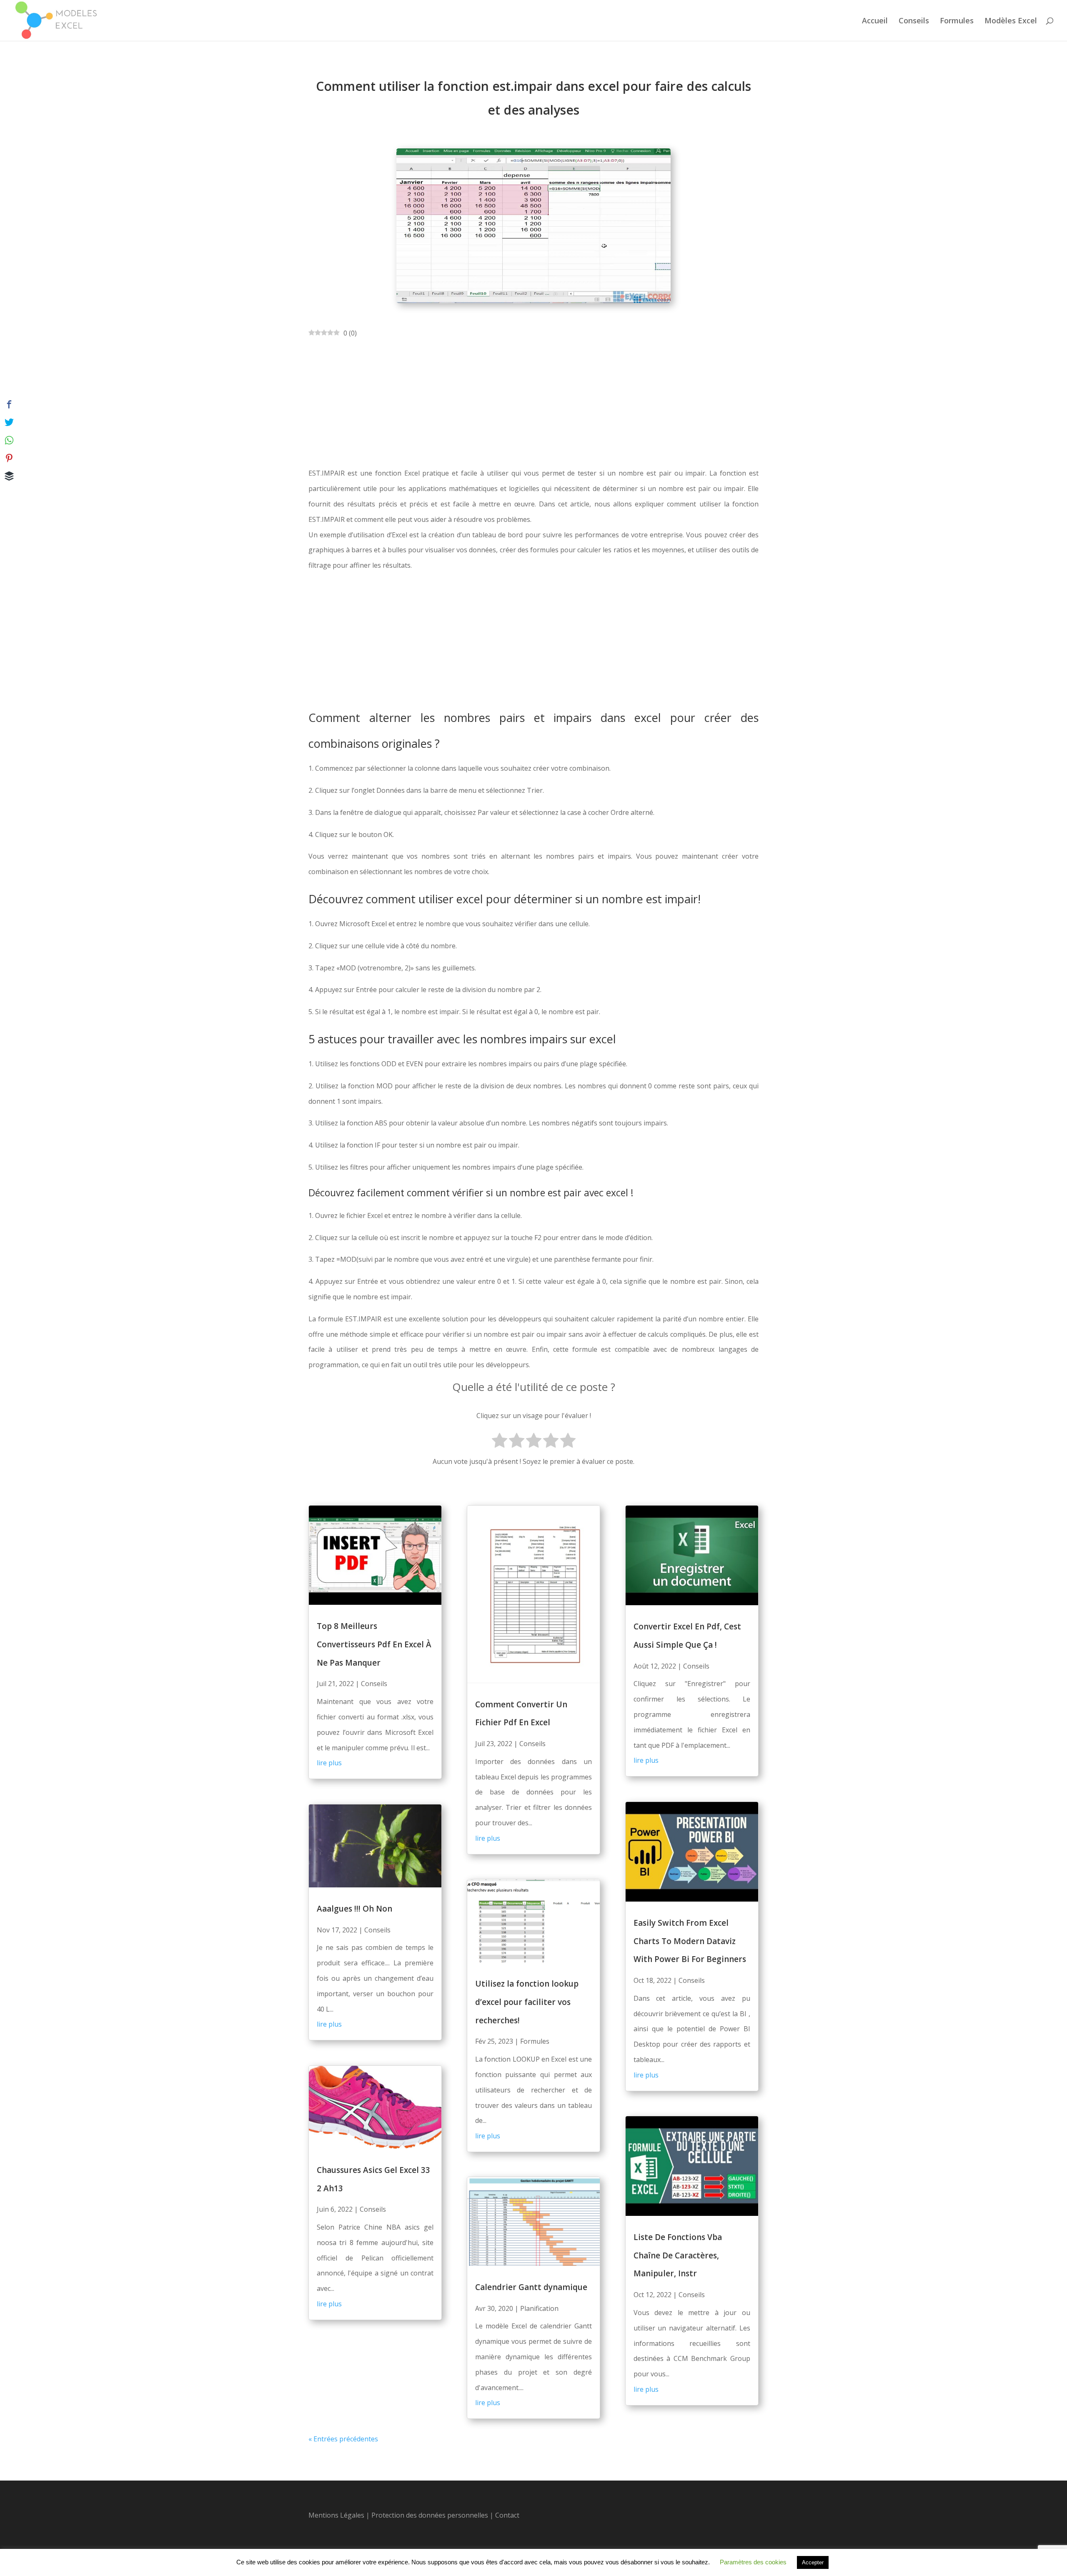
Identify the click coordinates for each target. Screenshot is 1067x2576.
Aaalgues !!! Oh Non (354, 1909)
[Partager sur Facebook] (9, 404)
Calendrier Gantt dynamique (531, 2287)
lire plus (329, 1763)
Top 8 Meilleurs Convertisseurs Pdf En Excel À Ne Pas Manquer (374, 1644)
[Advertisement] (533, 403)
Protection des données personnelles (431, 2515)
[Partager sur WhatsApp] (9, 440)
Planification (539, 2308)
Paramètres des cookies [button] (753, 2562)
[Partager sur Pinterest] (9, 458)
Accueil (875, 21)
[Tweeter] (9, 422)
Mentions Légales (336, 2515)
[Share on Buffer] (9, 476)
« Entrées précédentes (343, 2439)
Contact (507, 2515)
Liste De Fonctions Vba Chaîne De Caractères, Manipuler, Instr (678, 2255)
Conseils (914, 21)
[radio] (500, 1442)
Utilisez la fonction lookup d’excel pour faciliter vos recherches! (527, 2002)
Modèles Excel (1011, 21)
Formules (957, 21)
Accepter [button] (813, 2562)
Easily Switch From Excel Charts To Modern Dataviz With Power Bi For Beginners (690, 1941)
